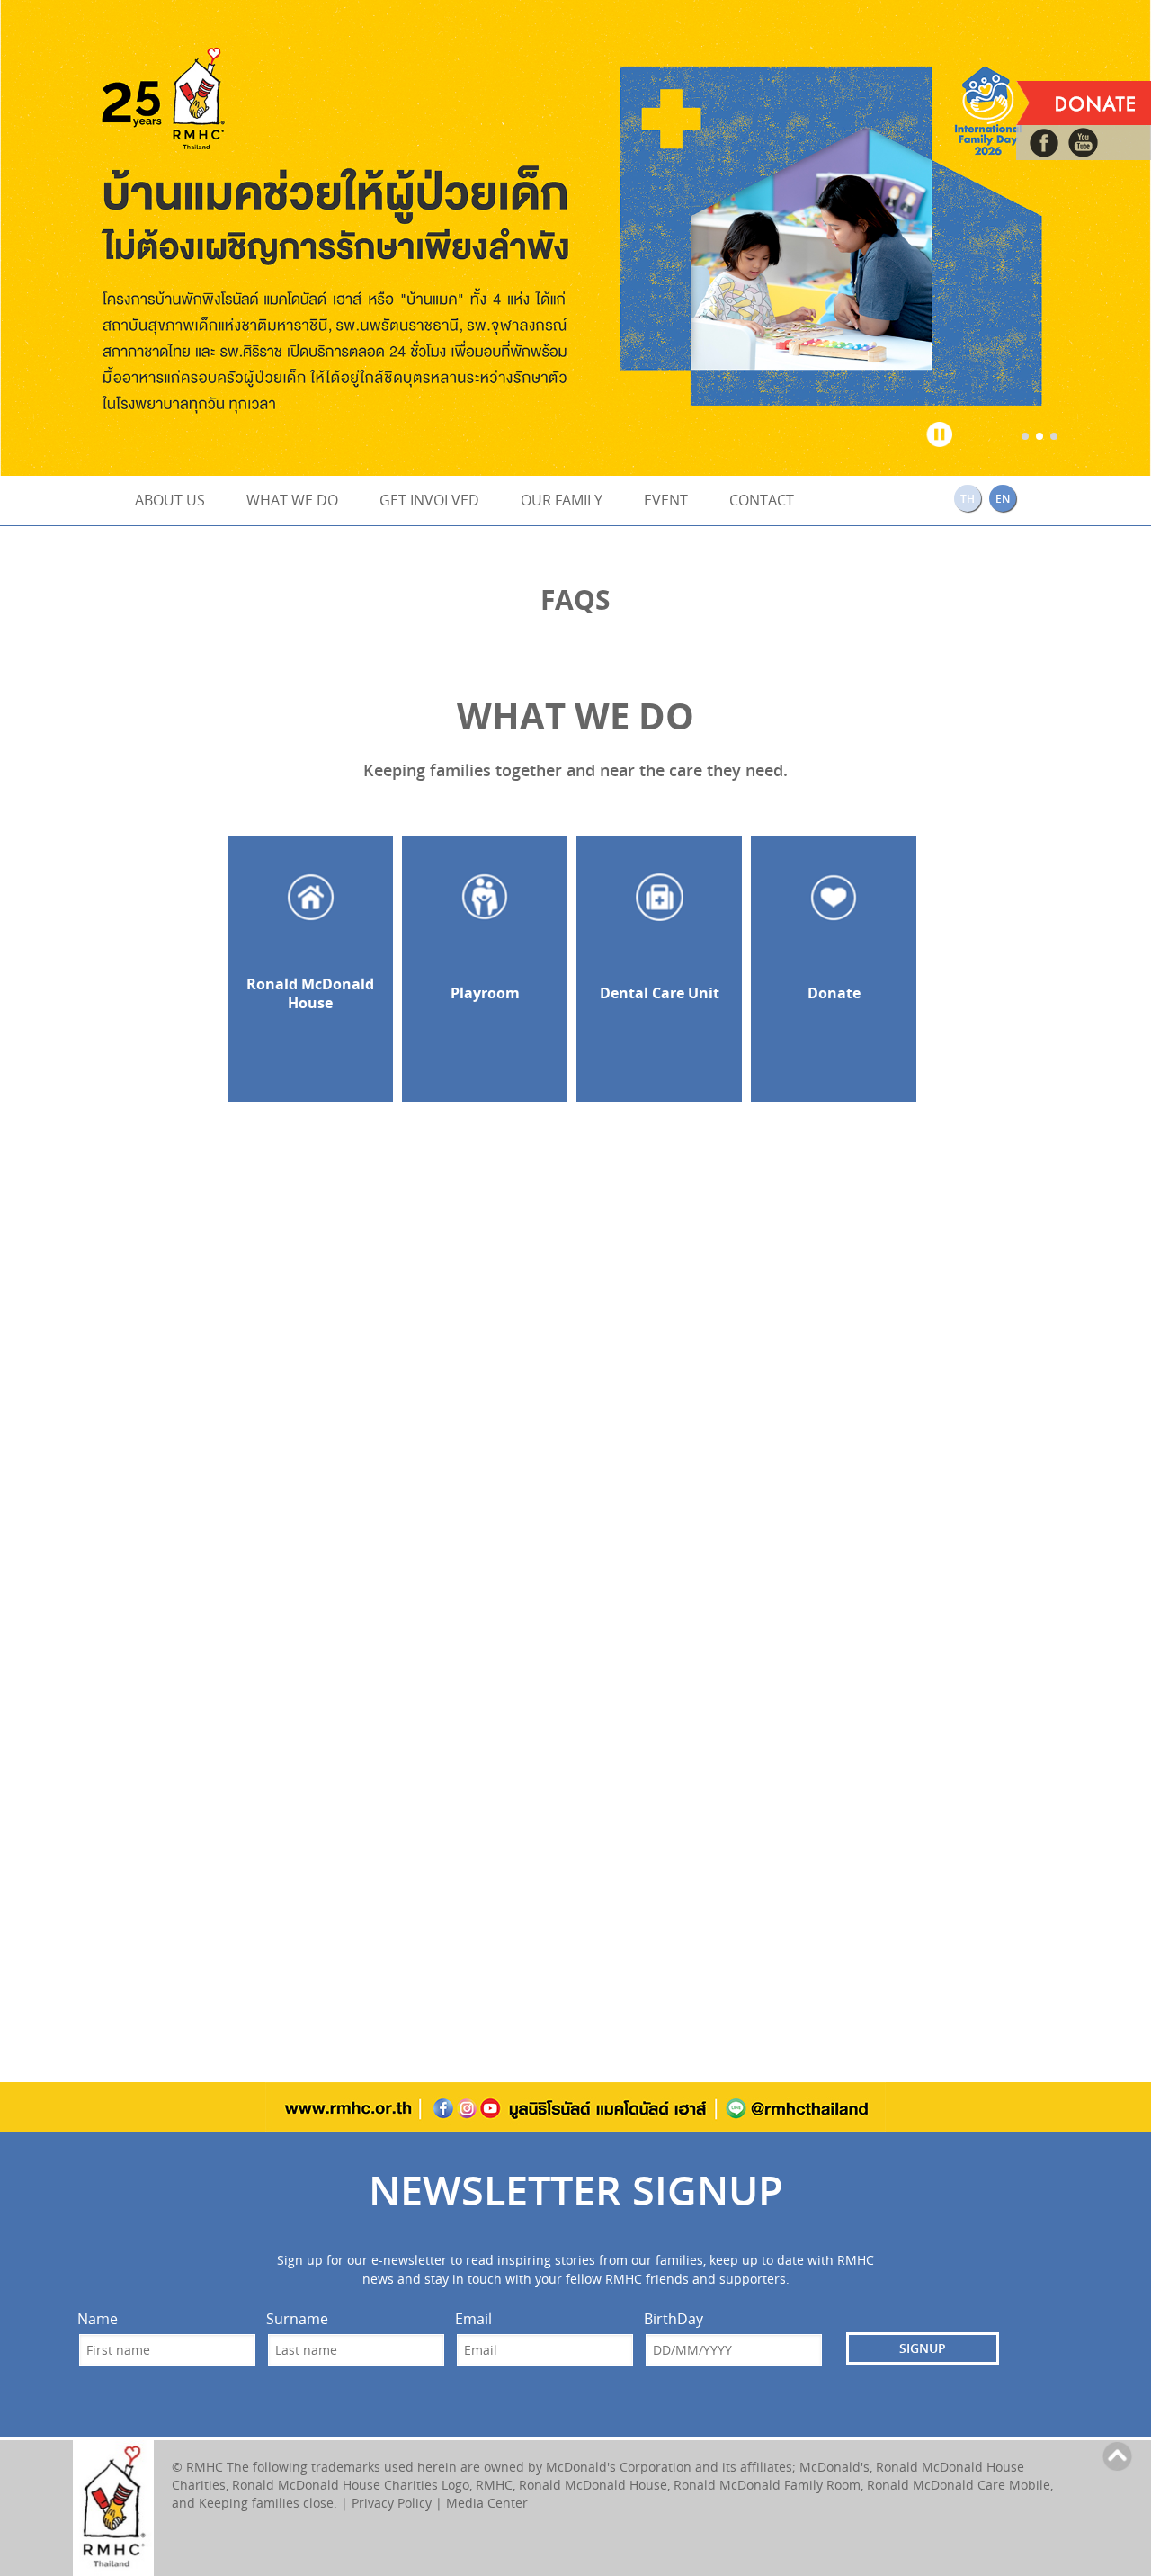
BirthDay (674, 2319)
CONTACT (762, 500)
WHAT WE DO (292, 500)
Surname (297, 2319)
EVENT (666, 500)
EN (1003, 499)
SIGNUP (923, 2348)
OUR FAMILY (562, 500)
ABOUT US (170, 500)
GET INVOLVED (429, 500)
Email (473, 2319)
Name (98, 2319)
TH (968, 499)
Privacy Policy (392, 2503)
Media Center (487, 2503)
